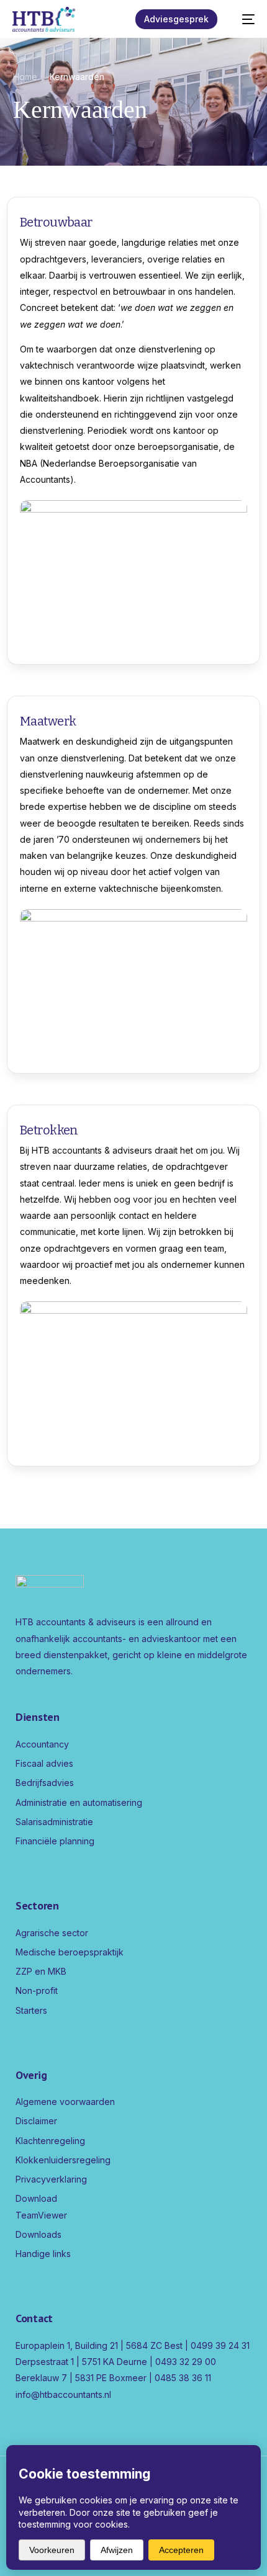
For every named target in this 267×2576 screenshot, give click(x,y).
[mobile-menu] (242, 19)
